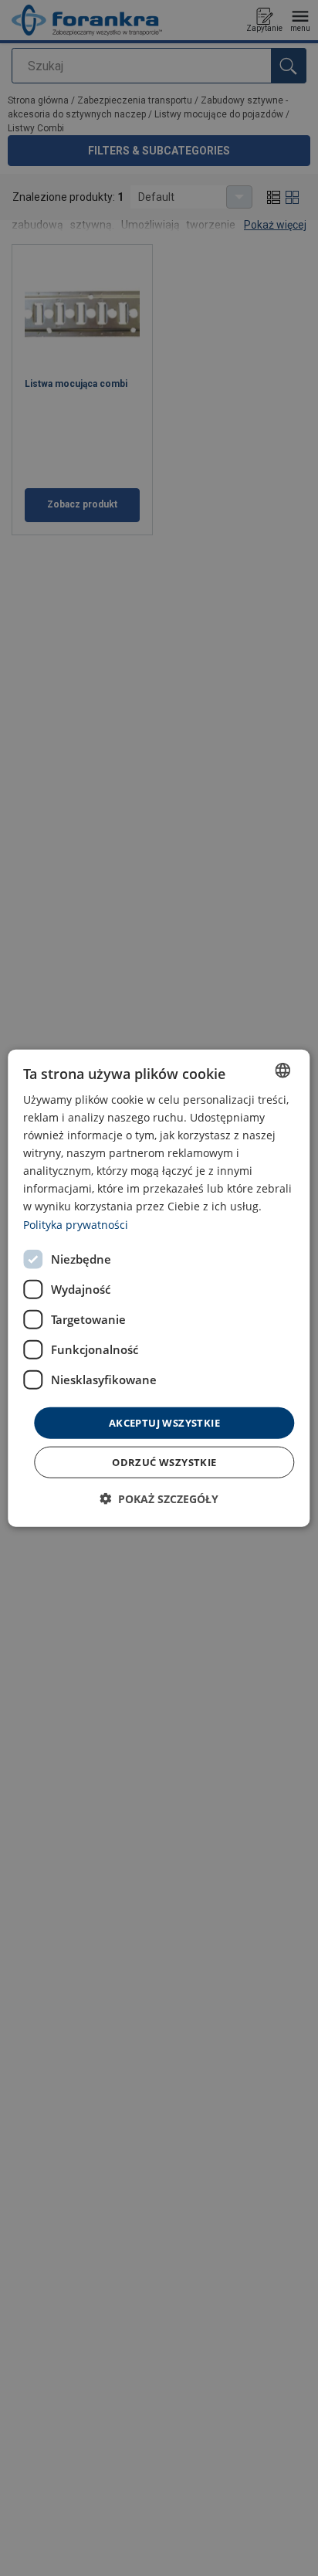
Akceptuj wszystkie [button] (164, 1422)
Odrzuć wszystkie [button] (164, 1462)
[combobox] (283, 1070)
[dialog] (159, 1288)
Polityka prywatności (76, 1224)
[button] (159, 1499)
